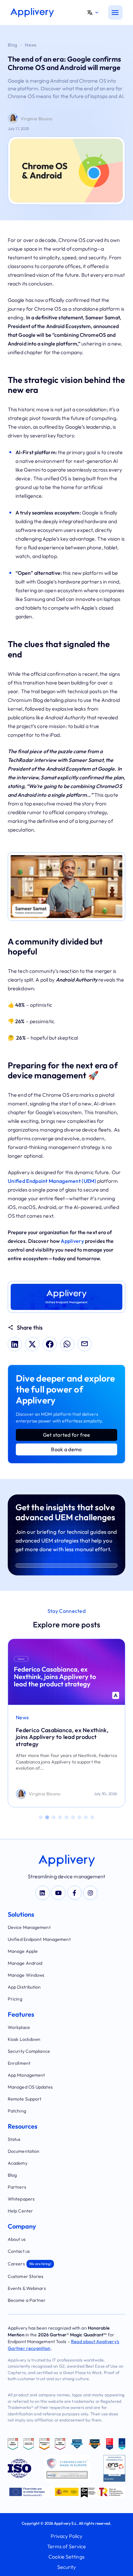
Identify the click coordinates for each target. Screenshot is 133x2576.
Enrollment (19, 2063)
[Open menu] (115, 12)
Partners (17, 2187)
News (31, 45)
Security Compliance (29, 2051)
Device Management (29, 1927)
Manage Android (25, 1963)
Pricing (15, 1999)
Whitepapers (21, 2199)
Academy (18, 2163)
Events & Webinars (27, 2288)
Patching (17, 2111)
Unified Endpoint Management (39, 1939)
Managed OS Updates (30, 2087)
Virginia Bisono (37, 119)
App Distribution (24, 1987)
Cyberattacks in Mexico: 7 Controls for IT (62, 1734)
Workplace (19, 2027)
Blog (12, 45)
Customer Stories (26, 2276)
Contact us (19, 2251)
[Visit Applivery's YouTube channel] (58, 1893)
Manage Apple (23, 1951)
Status (14, 2139)
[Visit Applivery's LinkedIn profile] (43, 1893)
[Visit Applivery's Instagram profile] (90, 1893)
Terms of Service (67, 2546)
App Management (26, 2075)
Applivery (72, 1241)
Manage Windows (26, 1975)
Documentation (24, 2151)
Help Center (20, 2211)
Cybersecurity (33, 1717)
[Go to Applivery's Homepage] (32, 13)
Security (67, 2567)
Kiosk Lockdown (24, 2039)
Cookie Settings (66, 2557)
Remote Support (25, 2099)
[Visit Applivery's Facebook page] (75, 1893)
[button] (95, 13)
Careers (30, 2264)
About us (17, 2239)
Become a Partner (27, 2300)
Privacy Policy (66, 2536)
